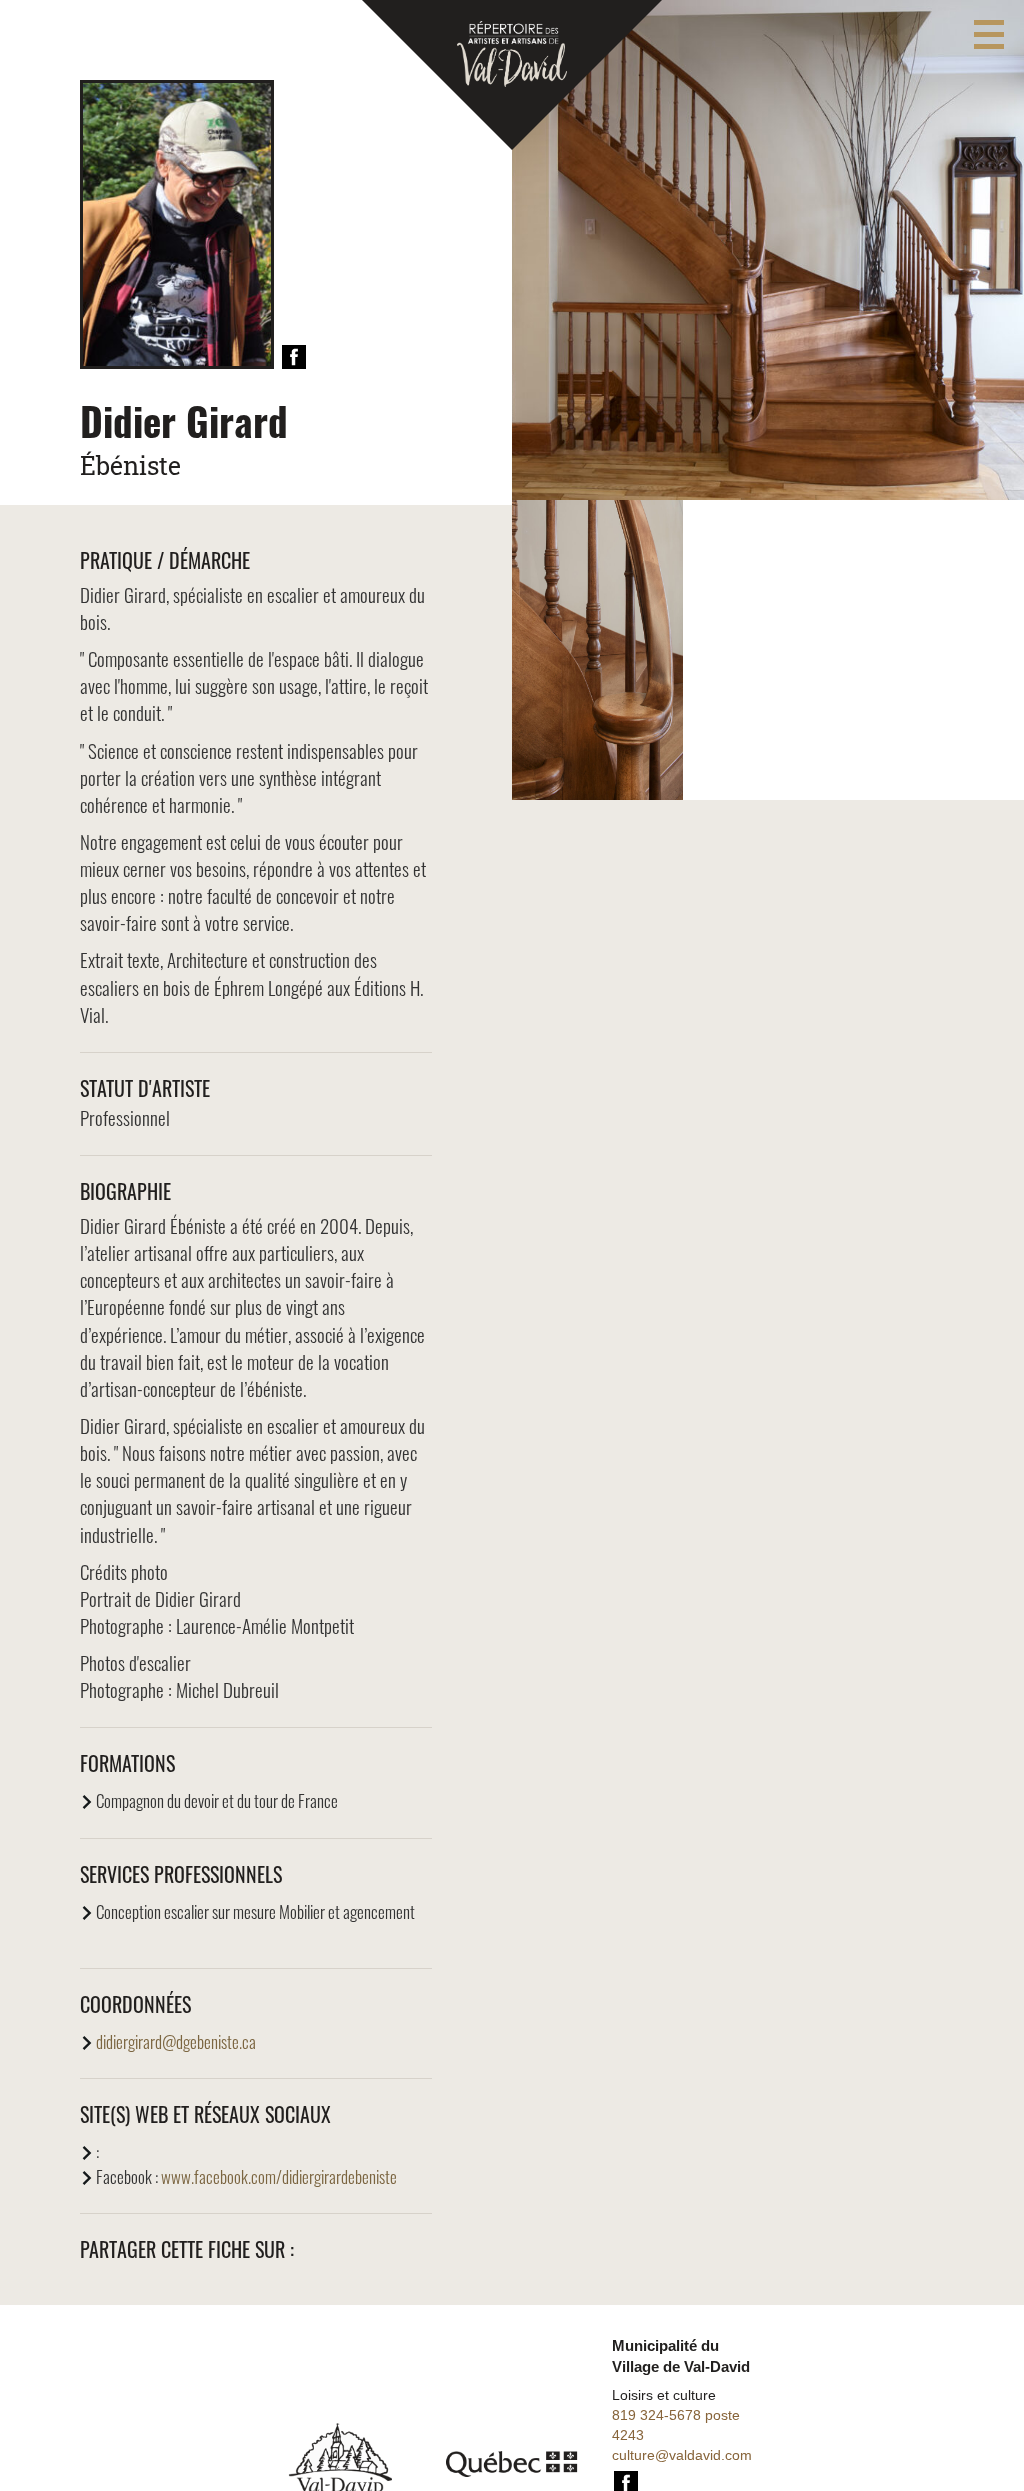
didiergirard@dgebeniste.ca (176, 2041)
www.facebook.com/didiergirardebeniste (279, 2176)
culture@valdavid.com (682, 2455)
